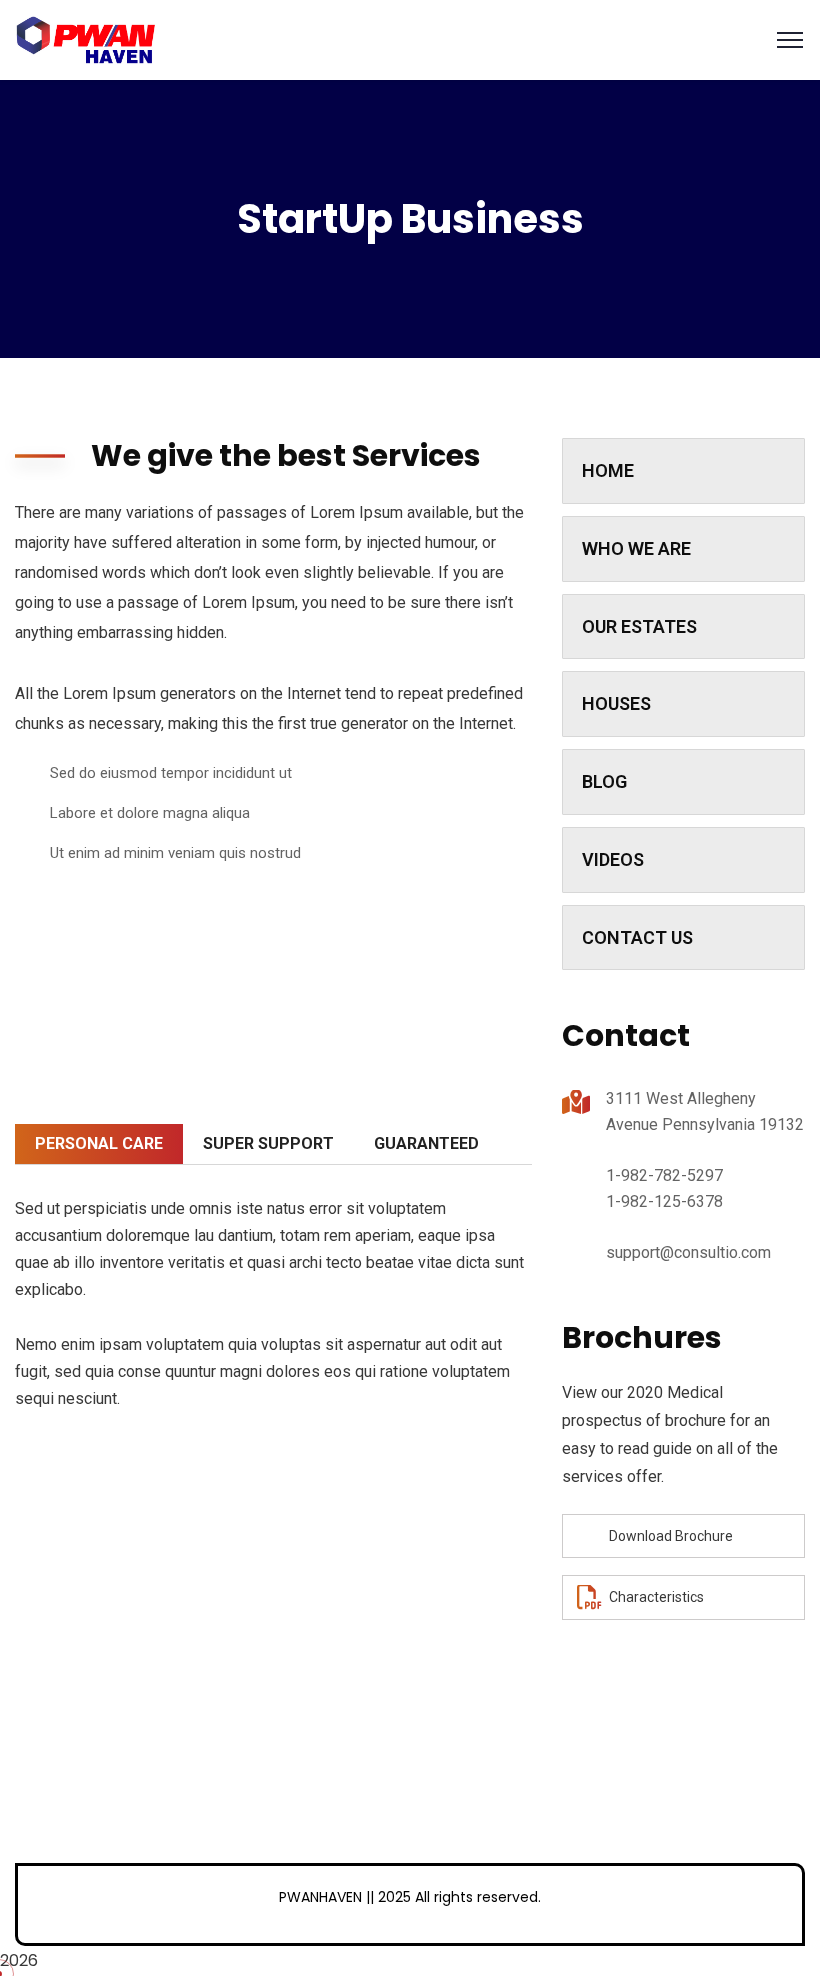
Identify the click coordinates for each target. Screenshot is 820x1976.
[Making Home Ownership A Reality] (86, 38)
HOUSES (616, 703)
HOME (608, 470)
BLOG (604, 781)
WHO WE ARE (636, 548)
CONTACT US (637, 937)
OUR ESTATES (639, 626)
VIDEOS (613, 859)
